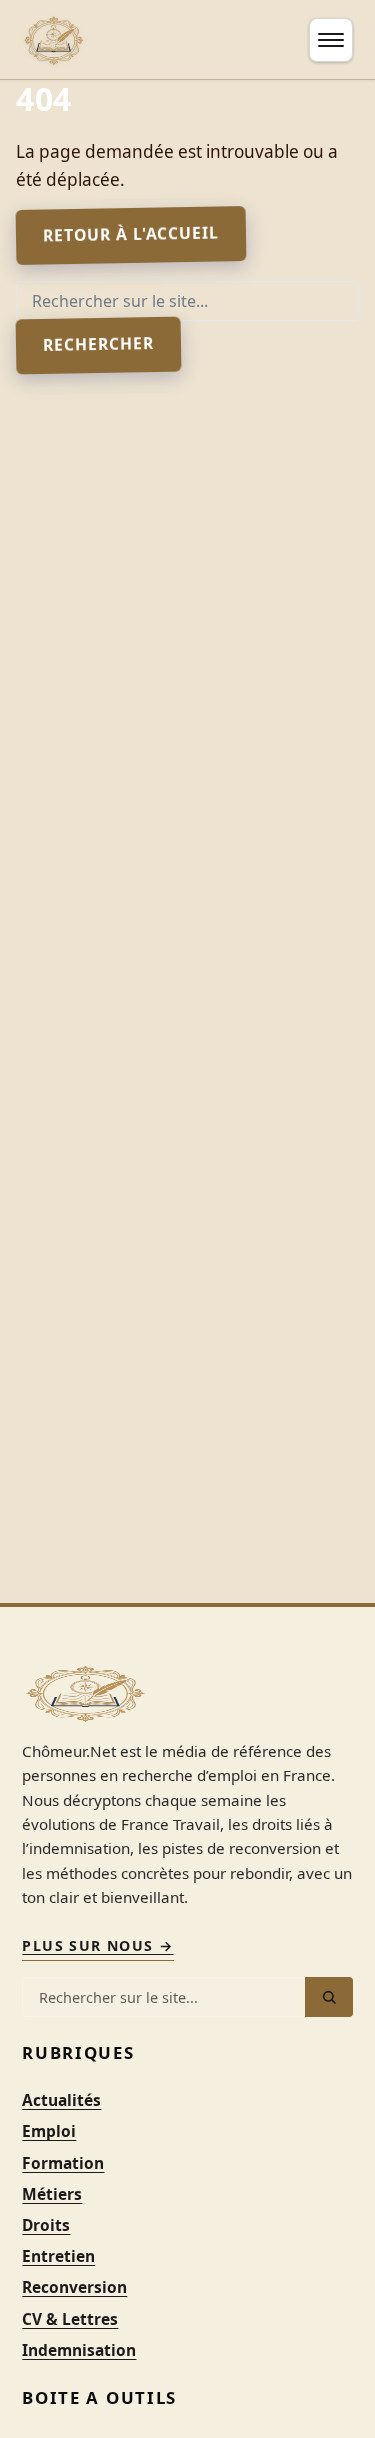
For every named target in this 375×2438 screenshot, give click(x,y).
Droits (46, 2225)
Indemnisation (79, 2350)
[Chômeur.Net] (54, 40)
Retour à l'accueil (131, 233)
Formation (63, 2163)
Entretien (58, 2256)
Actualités (61, 2100)
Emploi (49, 2131)
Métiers (52, 2194)
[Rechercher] (329, 1997)
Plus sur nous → (97, 1945)
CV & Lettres (70, 2319)
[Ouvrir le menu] (331, 40)
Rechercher (98, 343)
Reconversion (74, 2287)
